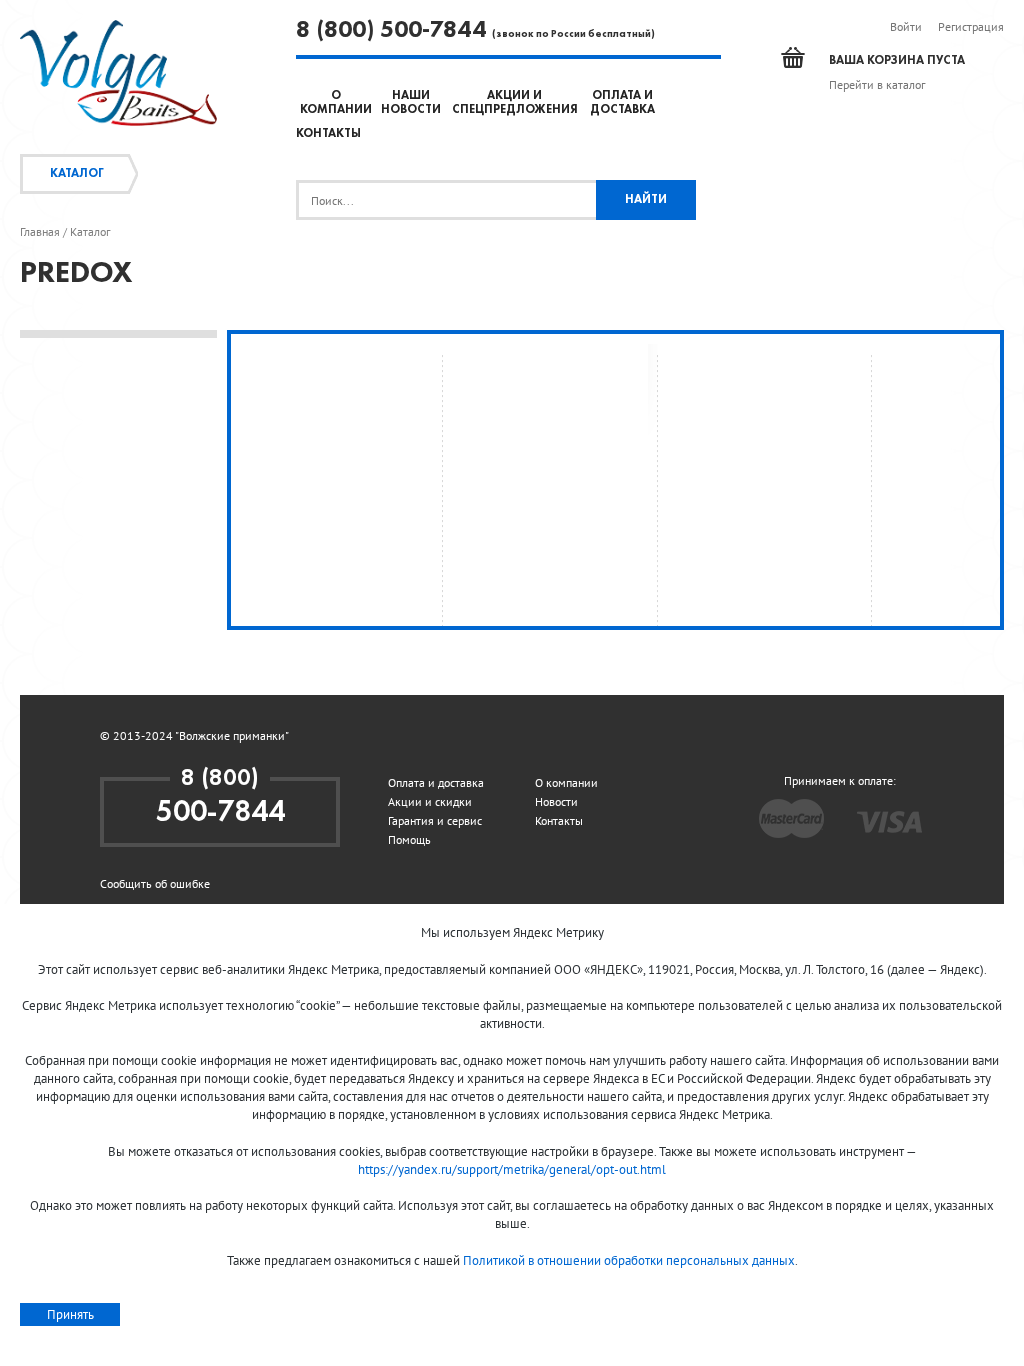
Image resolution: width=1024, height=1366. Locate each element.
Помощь (409, 839)
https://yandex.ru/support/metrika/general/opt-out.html (512, 1169)
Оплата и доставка (436, 782)
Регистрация (971, 26)
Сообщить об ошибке (155, 883)
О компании (566, 782)
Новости (556, 801)
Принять (70, 1314)
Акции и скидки (430, 801)
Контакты (328, 134)
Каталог (77, 174)
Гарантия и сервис (435, 820)
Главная (40, 232)
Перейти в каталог (877, 84)
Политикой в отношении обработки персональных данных (629, 1260)
